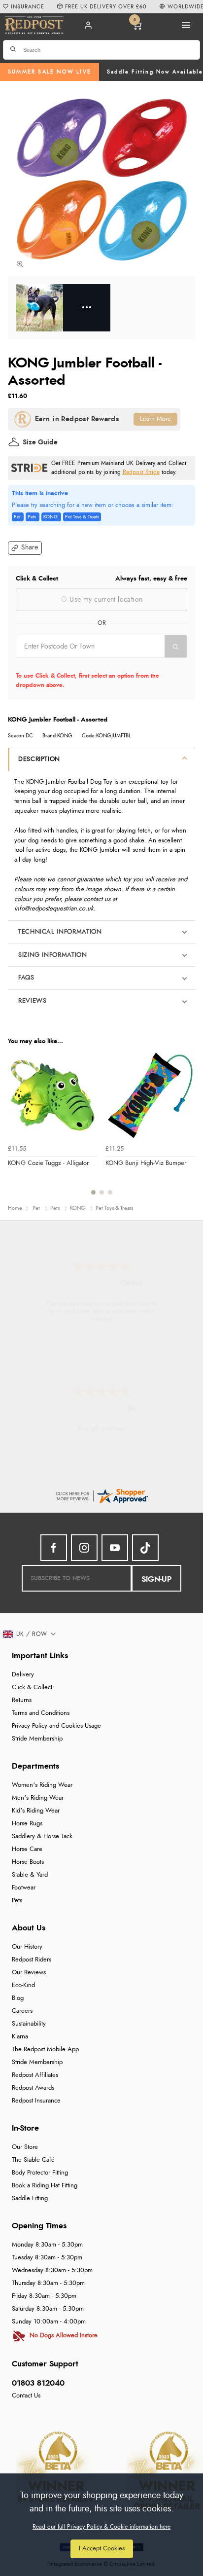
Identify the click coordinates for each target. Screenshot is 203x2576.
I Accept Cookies (102, 2549)
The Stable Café (33, 2160)
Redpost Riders (32, 1960)
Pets (17, 1901)
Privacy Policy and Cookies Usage (56, 1726)
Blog (18, 1998)
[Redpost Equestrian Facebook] (54, 1548)
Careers (22, 2011)
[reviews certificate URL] (101, 1495)
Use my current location (105, 600)
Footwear (24, 1888)
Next (186, 1128)
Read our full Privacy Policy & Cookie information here (101, 2527)
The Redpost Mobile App (45, 2050)
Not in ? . (79, 664)
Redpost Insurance (36, 2101)
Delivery (23, 1675)
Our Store (25, 2147)
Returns (22, 1700)
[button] (25, 548)
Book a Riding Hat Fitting (45, 2186)
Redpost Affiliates (35, 2075)
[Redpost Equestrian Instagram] (84, 1548)
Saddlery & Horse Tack (42, 1836)
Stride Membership (37, 1739)
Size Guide (40, 442)
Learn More (155, 419)
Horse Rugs (27, 1824)
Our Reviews (29, 1973)
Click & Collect (32, 1687)
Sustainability (29, 2024)
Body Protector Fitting (40, 2173)
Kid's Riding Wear (36, 1811)
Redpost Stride (141, 472)
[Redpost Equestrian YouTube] (115, 1548)
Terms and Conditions (41, 1713)
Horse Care (27, 1849)
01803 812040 (38, 2383)
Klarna (20, 2037)
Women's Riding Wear (42, 1785)
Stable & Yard (30, 1875)
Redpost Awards (33, 2088)
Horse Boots (28, 1862)
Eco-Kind (23, 1985)
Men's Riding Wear (38, 1798)
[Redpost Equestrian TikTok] (145, 1548)
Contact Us (26, 2396)
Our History (27, 1947)
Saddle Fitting (30, 2198)
